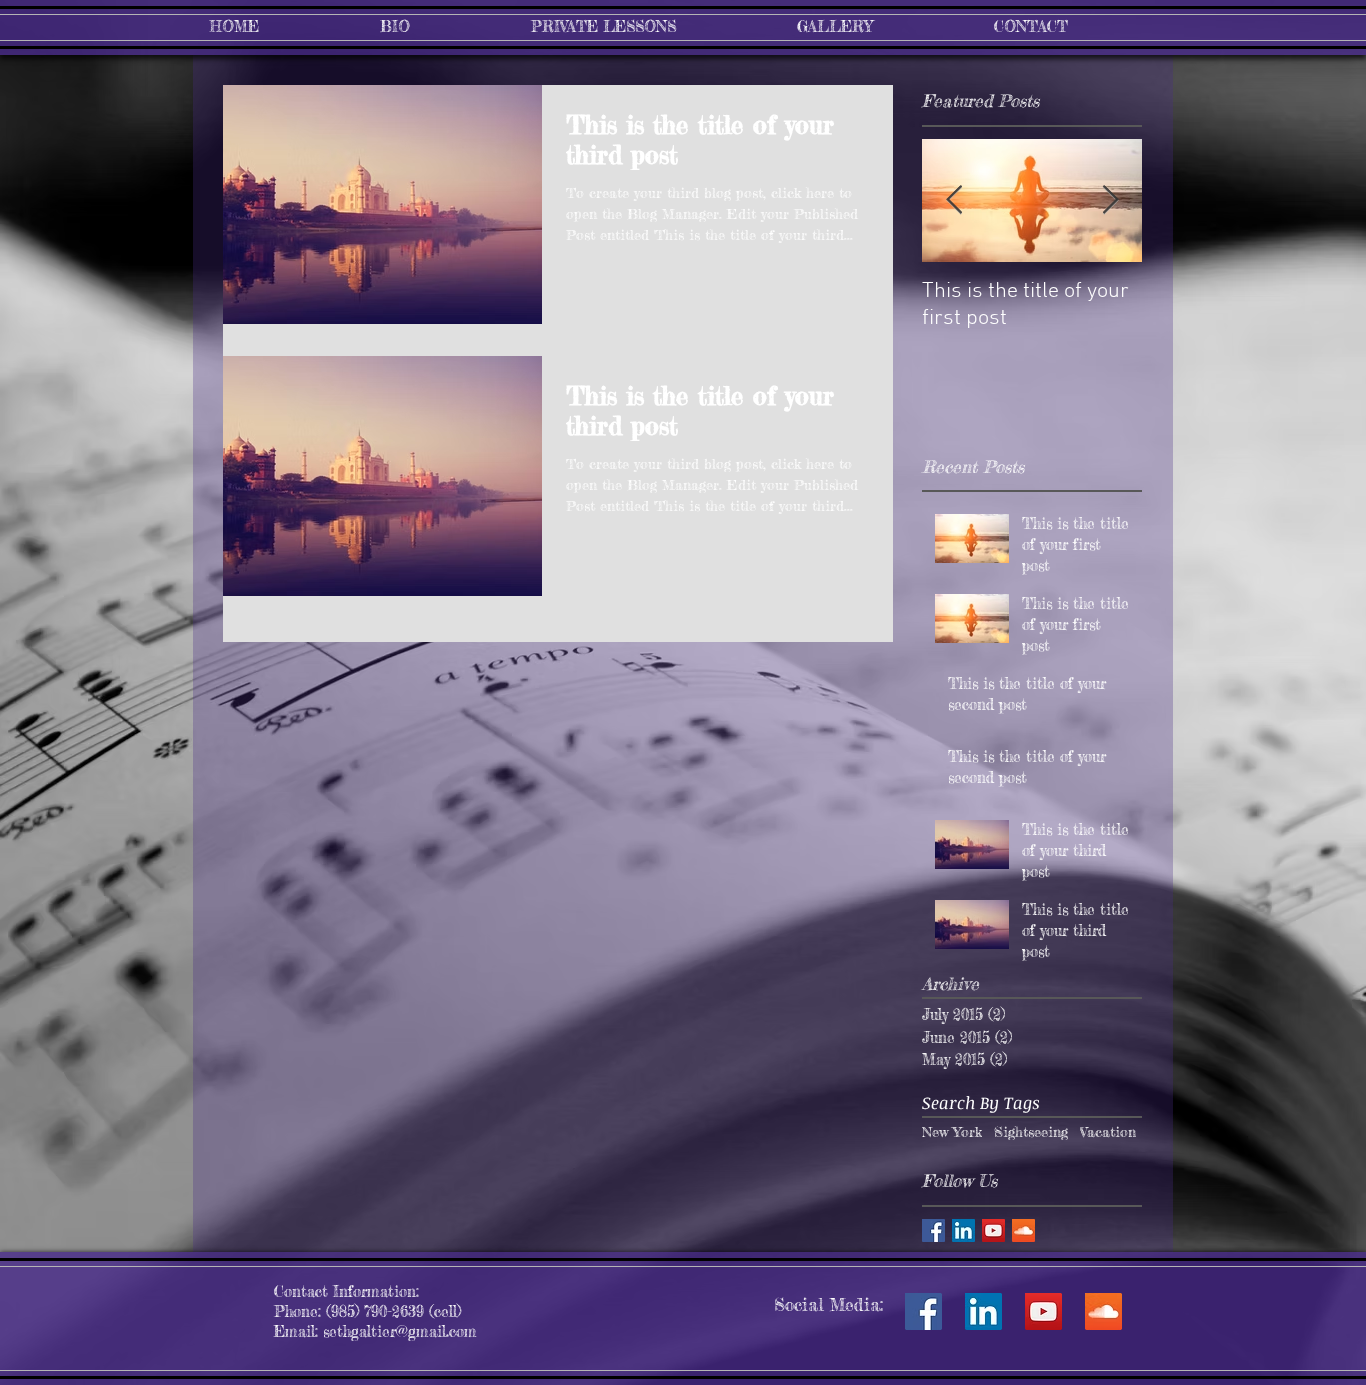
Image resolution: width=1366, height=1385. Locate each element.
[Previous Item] (954, 200)
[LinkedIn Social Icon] (983, 1311)
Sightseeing (1031, 1131)
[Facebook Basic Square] (933, 1230)
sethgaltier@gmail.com (400, 1331)
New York (952, 1131)
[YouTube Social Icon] (1043, 1311)
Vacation (1108, 1131)
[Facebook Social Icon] (923, 1311)
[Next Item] (1110, 200)
